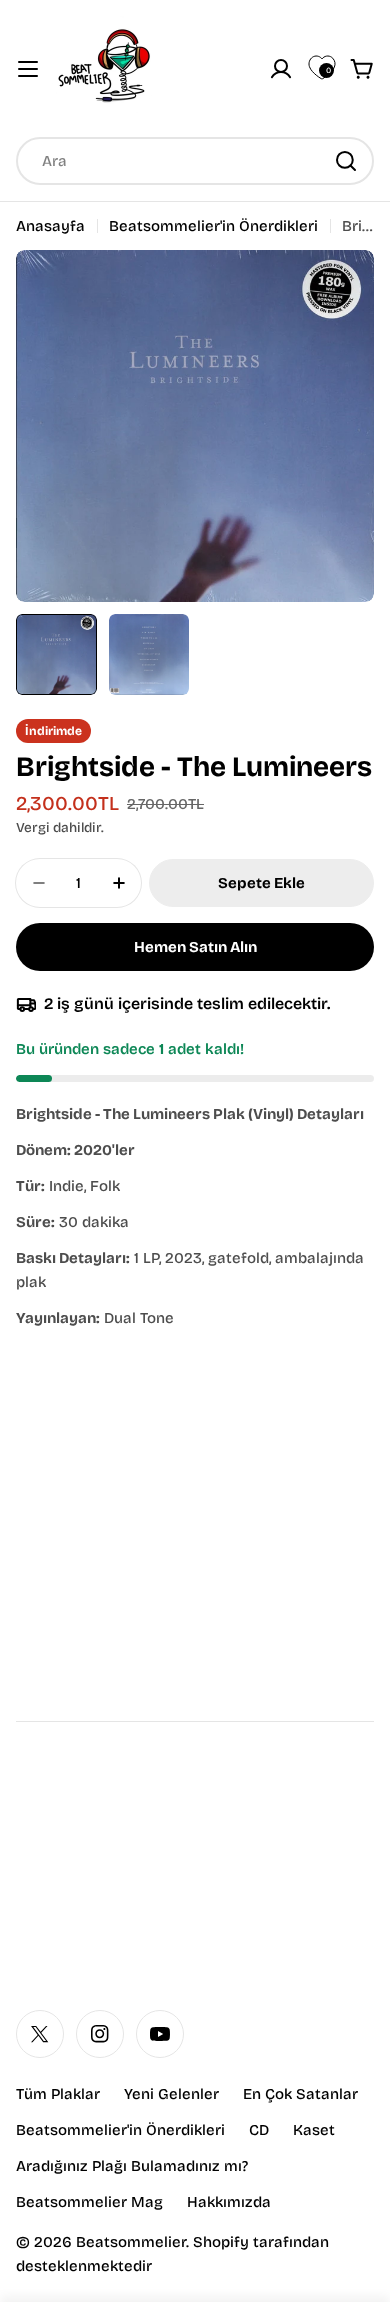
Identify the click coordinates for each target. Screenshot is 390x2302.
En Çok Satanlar (300, 2094)
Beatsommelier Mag (89, 2202)
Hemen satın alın (195, 947)
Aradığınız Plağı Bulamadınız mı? (132, 2166)
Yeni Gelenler (171, 2094)
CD (259, 2130)
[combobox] (195, 161)
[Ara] (346, 161)
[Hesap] (281, 69)
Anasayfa (50, 226)
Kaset (314, 2130)
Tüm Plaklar (58, 2094)
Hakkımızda (229, 2202)
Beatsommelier (131, 2242)
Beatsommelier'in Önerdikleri (213, 226)
